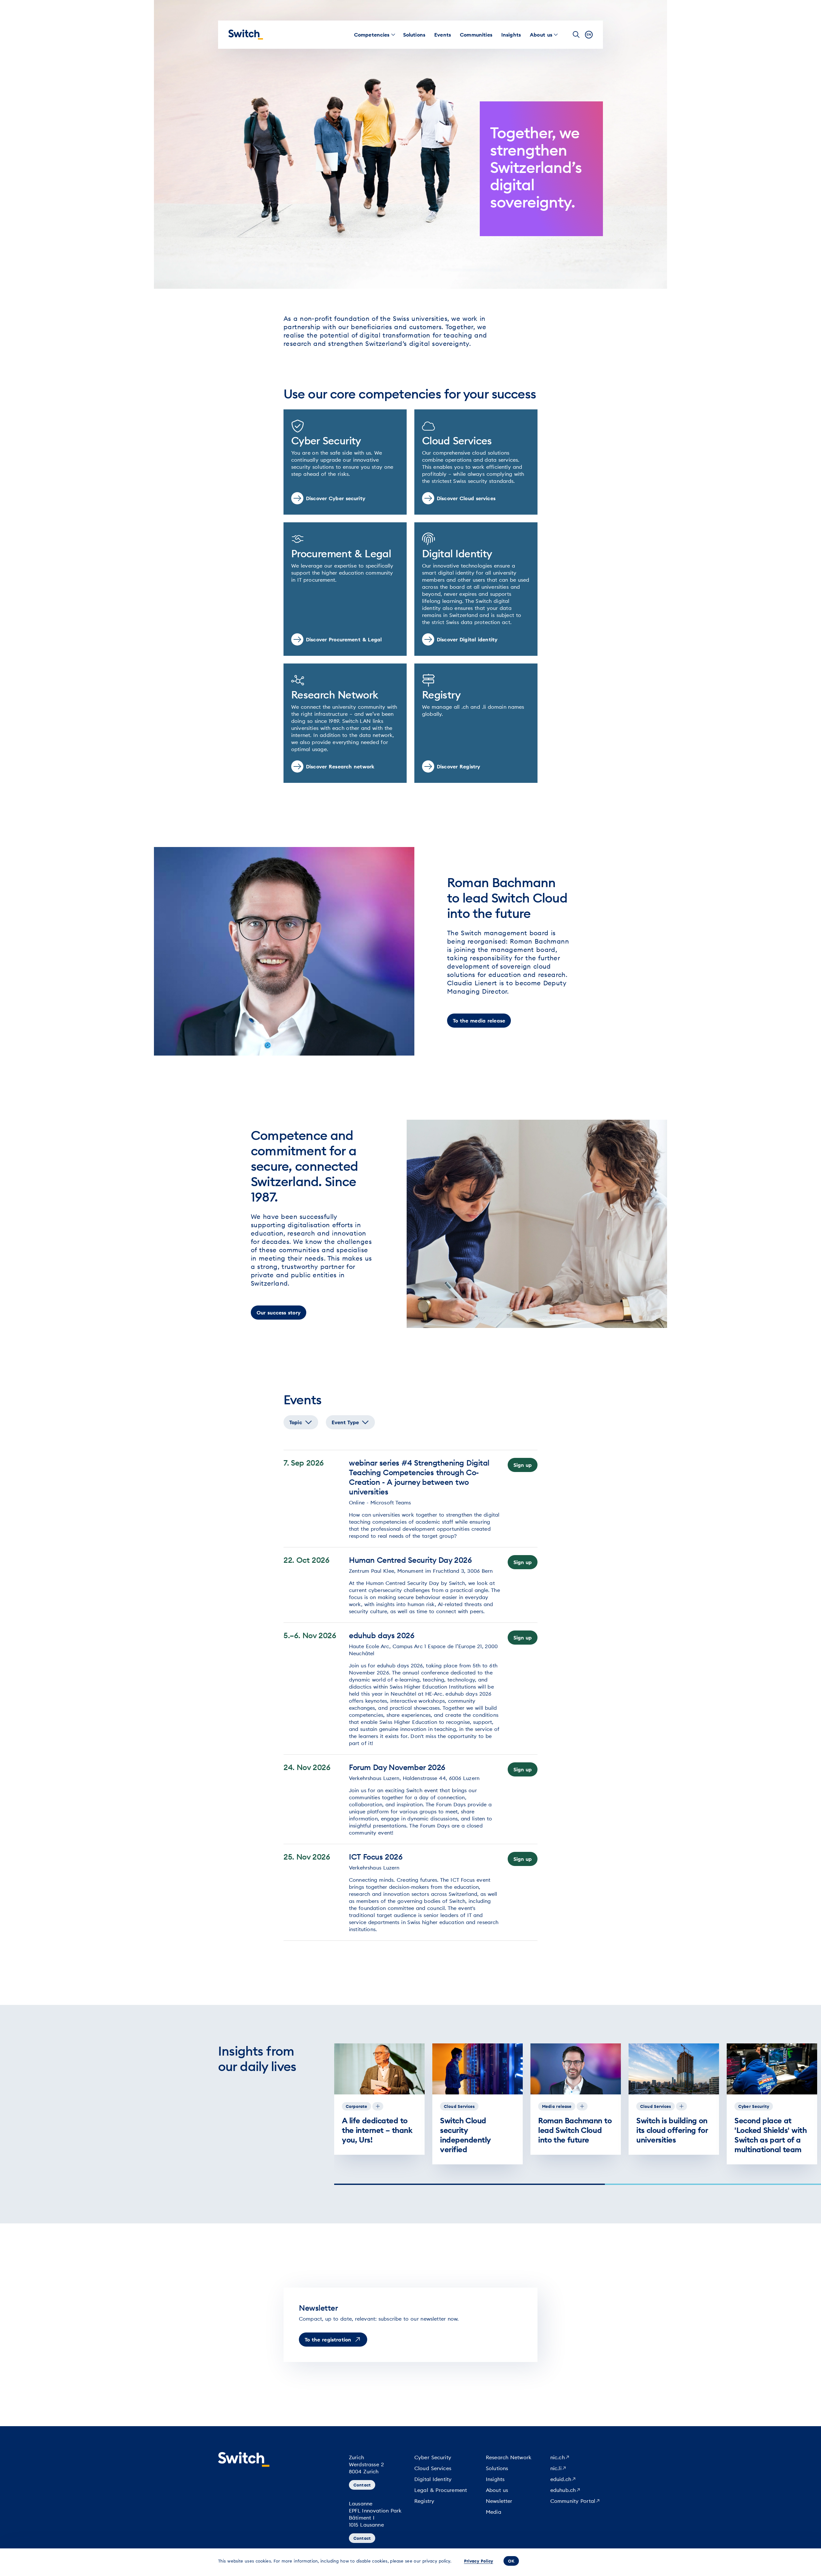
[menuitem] (372, 35)
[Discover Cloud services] (476, 462)
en (589, 34)
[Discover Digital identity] (476, 589)
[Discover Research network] (345, 723)
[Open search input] (576, 35)
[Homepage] (246, 35)
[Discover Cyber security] (345, 462)
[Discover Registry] (476, 723)
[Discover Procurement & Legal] (345, 589)
